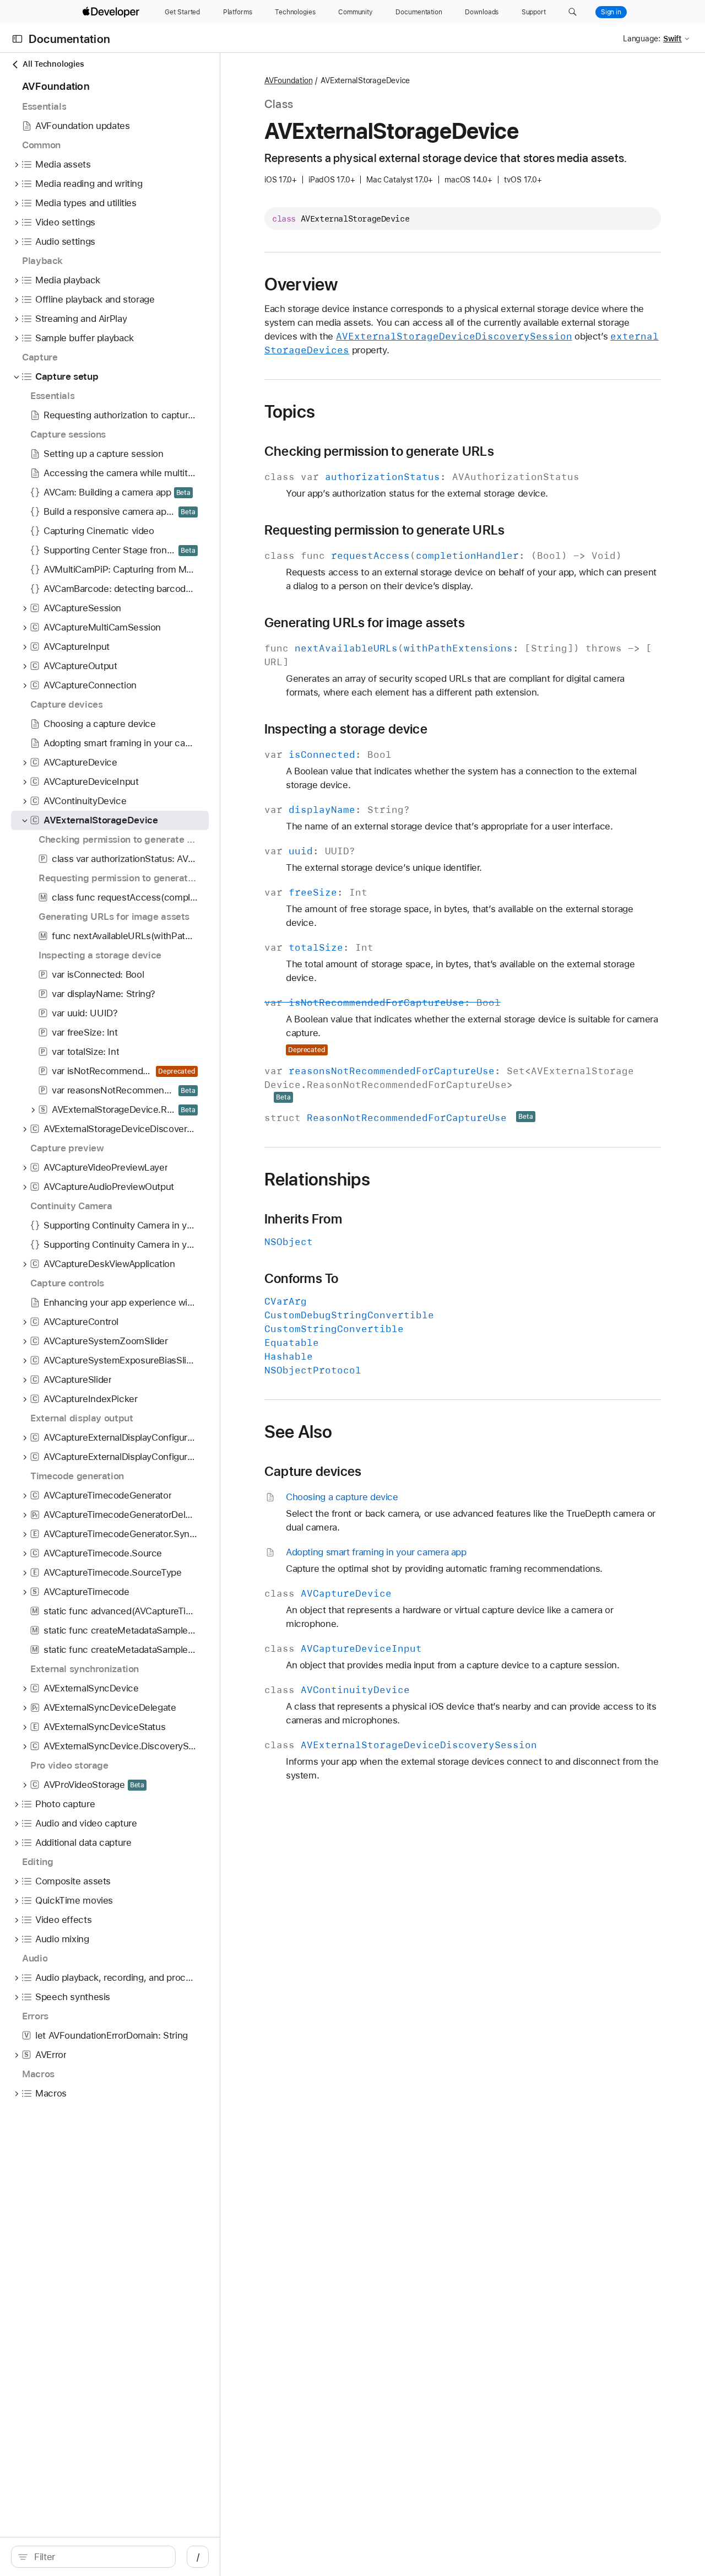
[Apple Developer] (112, 12)
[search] (93, 2557)
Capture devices (313, 1472)
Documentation (69, 39)
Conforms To (301, 1279)
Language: (642, 39)
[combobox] (99, 2557)
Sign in (611, 12)
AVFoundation (288, 80)
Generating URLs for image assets (365, 623)
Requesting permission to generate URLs (384, 530)
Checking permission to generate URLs (379, 451)
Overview (301, 284)
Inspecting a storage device (346, 729)
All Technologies (53, 64)
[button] (573, 12)
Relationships (317, 1179)
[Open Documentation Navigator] (17, 39)
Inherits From (303, 1219)
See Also (298, 1432)
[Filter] (99, 2557)
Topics (290, 412)
